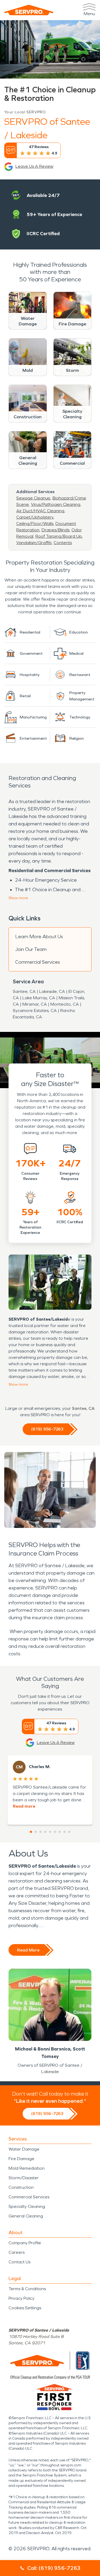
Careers (17, 2252)
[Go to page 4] (45, 1832)
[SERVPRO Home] (29, 10)
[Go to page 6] (55, 1832)
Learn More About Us (39, 937)
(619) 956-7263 (47, 1429)
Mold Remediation (27, 2168)
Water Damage (24, 2149)
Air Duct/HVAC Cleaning (40, 511)
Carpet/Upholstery (35, 517)
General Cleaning (26, 2216)
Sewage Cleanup (33, 498)
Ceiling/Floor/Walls (35, 524)
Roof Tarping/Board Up (59, 536)
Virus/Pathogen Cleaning (56, 504)
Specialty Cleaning (27, 2206)
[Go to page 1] (31, 1832)
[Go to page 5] (50, 1832)
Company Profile (25, 2243)
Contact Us (19, 2262)
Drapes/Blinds (55, 530)
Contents (63, 543)
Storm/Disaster (24, 2178)
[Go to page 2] (36, 1832)
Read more (24, 1806)
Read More (28, 1950)
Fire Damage (21, 2159)
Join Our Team (31, 949)
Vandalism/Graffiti (34, 543)
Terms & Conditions (27, 2289)
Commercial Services (38, 962)
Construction (21, 2187)
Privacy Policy (21, 2298)
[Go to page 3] (41, 1832)
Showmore (18, 898)
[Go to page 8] (65, 1832)
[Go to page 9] (69, 1832)
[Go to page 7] (60, 1832)
